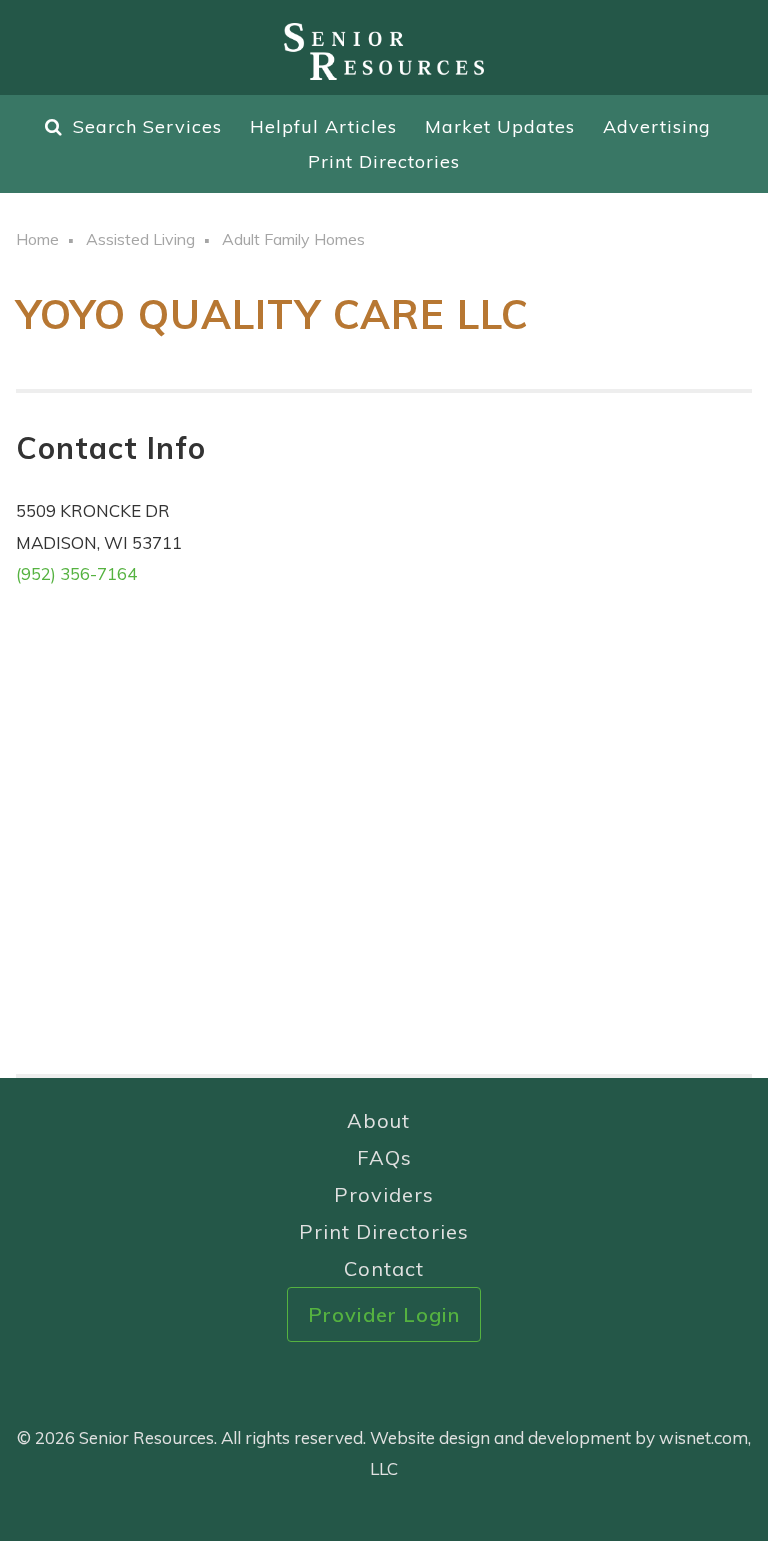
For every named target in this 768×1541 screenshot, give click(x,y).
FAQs (384, 1157)
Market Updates (500, 126)
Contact (384, 1268)
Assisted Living (140, 239)
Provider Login (384, 1314)
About (378, 1120)
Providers (384, 1194)
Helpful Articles (323, 126)
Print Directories (384, 161)
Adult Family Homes (293, 239)
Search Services (147, 126)
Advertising (657, 126)
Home (37, 239)
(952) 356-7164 (76, 573)
